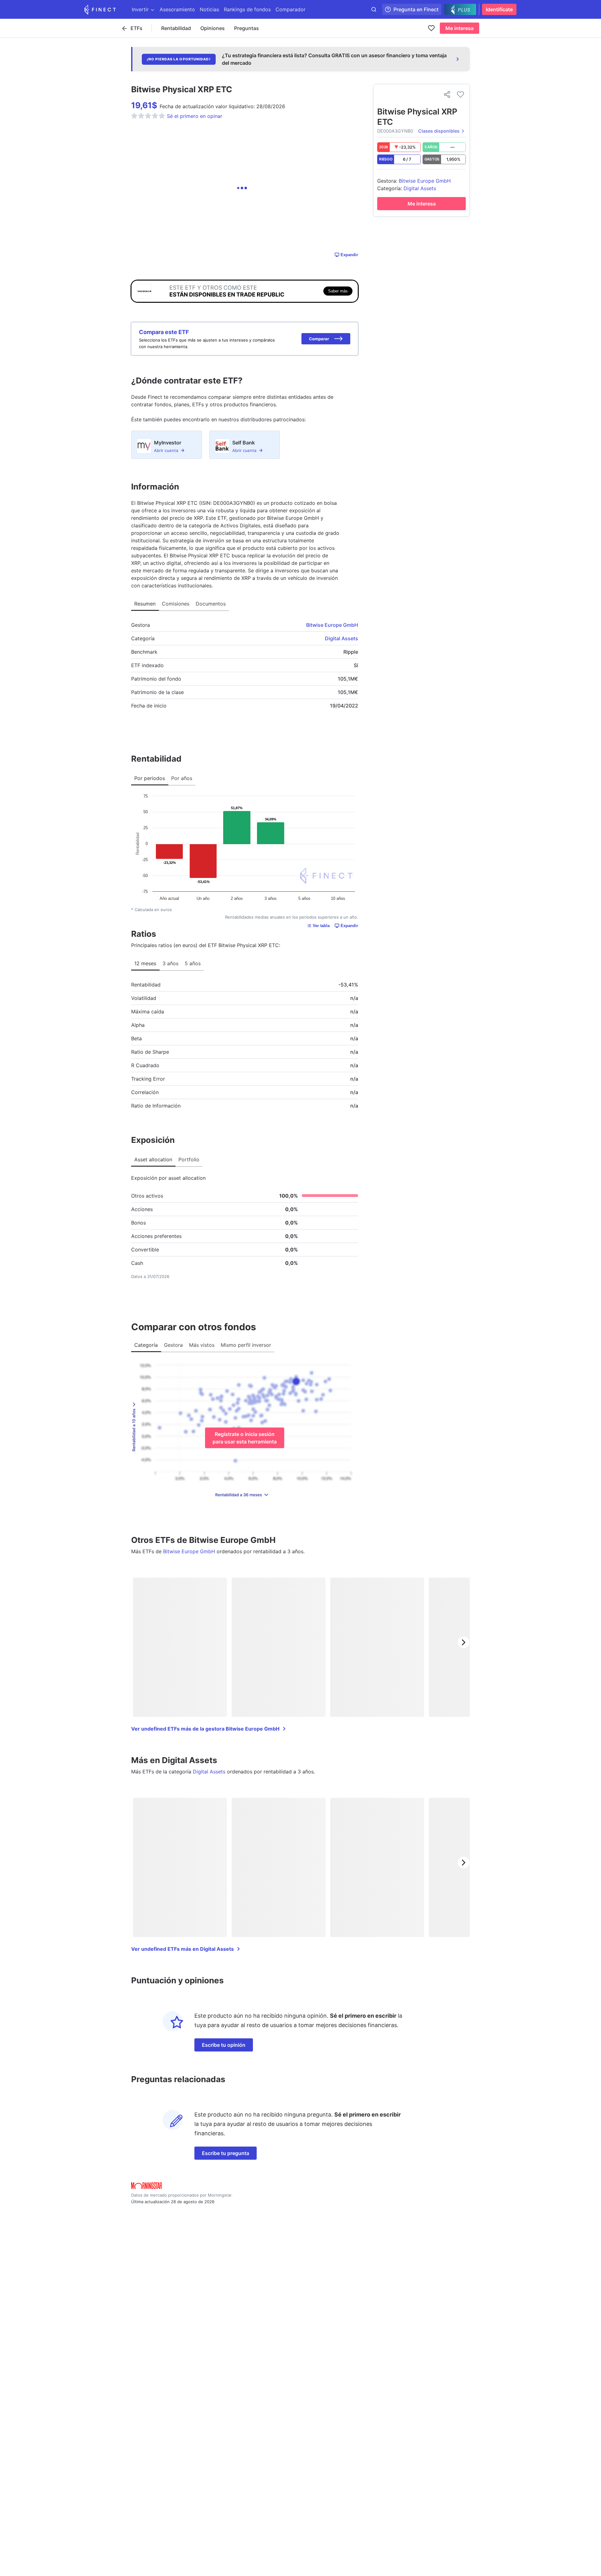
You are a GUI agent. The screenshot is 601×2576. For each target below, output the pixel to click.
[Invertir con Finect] (100, 9)
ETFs (136, 28)
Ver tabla (321, 926)
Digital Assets (342, 638)
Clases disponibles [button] (439, 131)
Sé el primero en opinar (195, 116)
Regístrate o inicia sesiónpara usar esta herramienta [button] (245, 1438)
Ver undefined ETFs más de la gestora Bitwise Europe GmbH (205, 1729)
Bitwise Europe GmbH (332, 625)
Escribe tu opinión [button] (224, 2045)
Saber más (338, 291)
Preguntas (247, 28)
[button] (326, 339)
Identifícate (499, 9)
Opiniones (213, 28)
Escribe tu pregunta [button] (226, 2153)
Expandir (349, 255)
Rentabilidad (176, 28)
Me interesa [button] (460, 28)
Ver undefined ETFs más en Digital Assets (182, 1949)
